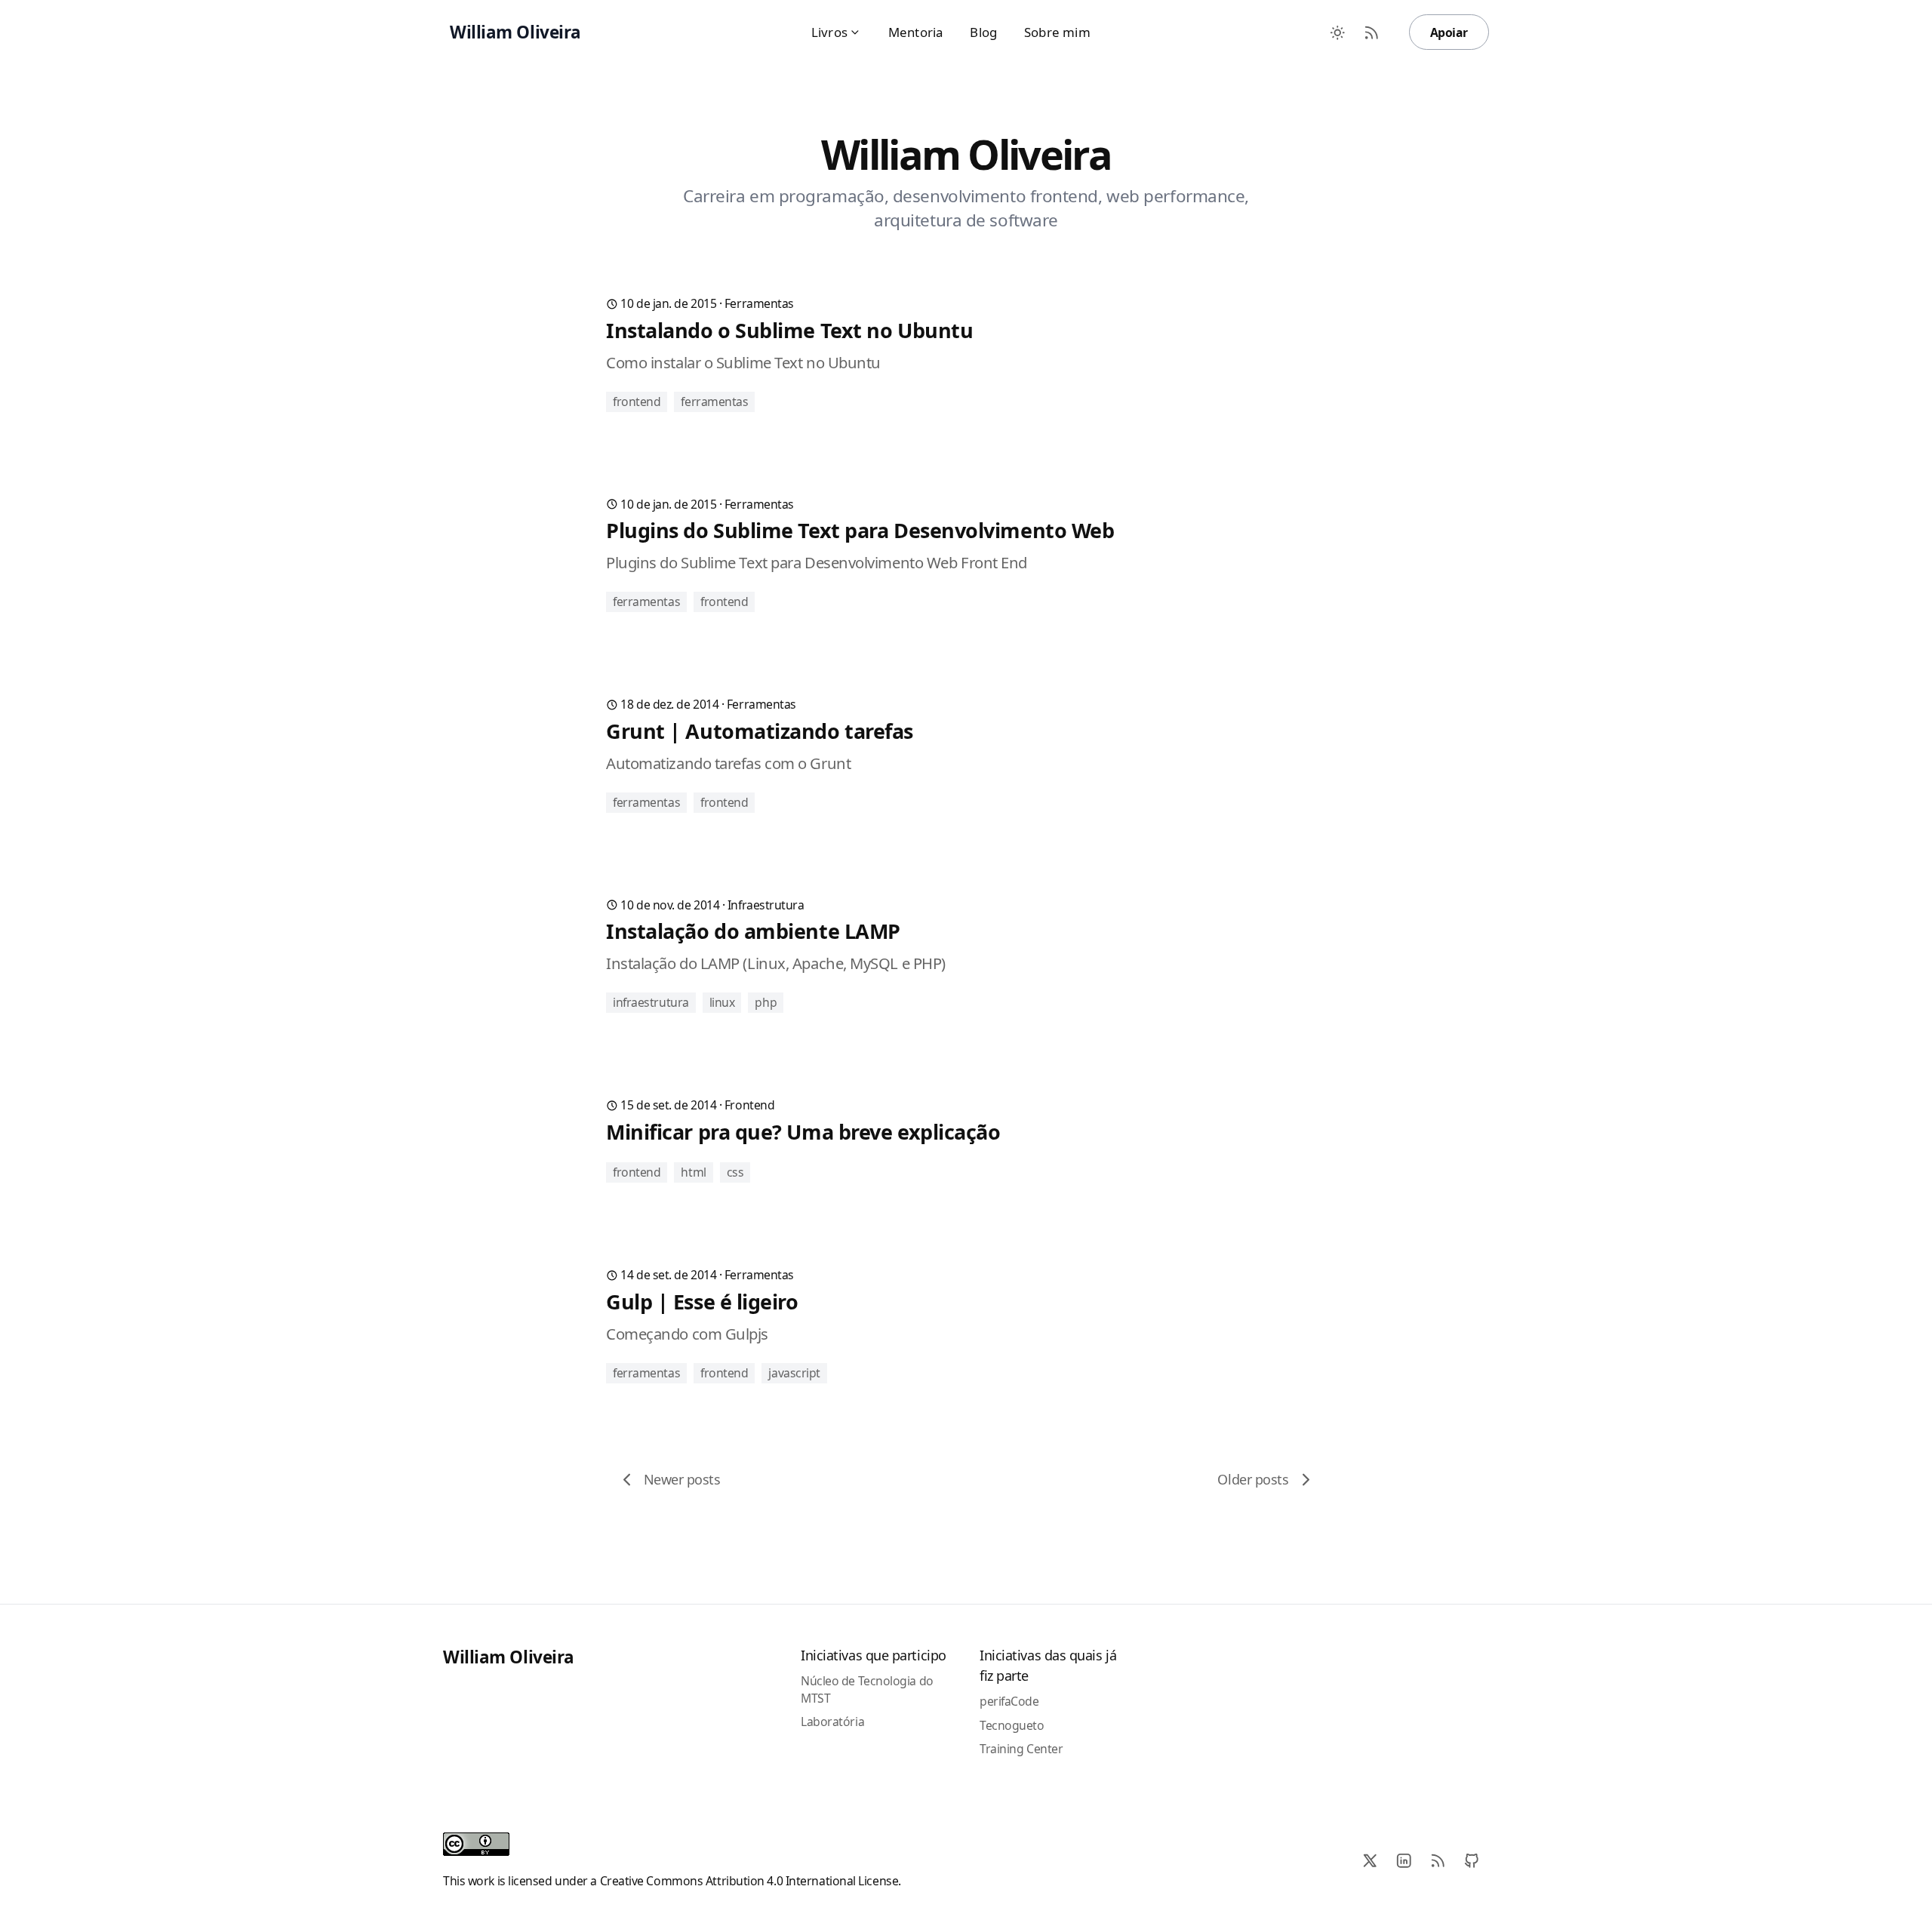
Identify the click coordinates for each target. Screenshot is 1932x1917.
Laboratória (832, 1722)
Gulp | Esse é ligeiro (702, 1302)
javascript (794, 1373)
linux (722, 1002)
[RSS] (1438, 1861)
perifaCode (1009, 1701)
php (766, 1002)
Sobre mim (1057, 32)
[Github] (1472, 1861)
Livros (829, 32)
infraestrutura (766, 905)
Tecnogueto (1012, 1725)
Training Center (1021, 1749)
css (735, 1172)
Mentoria (915, 32)
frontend (637, 402)
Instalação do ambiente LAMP (753, 931)
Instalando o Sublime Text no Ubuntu (789, 330)
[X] (1370, 1861)
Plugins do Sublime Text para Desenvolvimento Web (860, 530)
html (693, 1172)
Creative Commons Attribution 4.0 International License (749, 1881)
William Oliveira (509, 1657)
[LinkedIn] (1404, 1861)
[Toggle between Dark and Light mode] (1338, 32)
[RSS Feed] (1372, 32)
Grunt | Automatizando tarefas (760, 731)
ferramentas (759, 303)
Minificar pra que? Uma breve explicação (803, 1132)
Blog (983, 32)
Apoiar (1449, 32)
